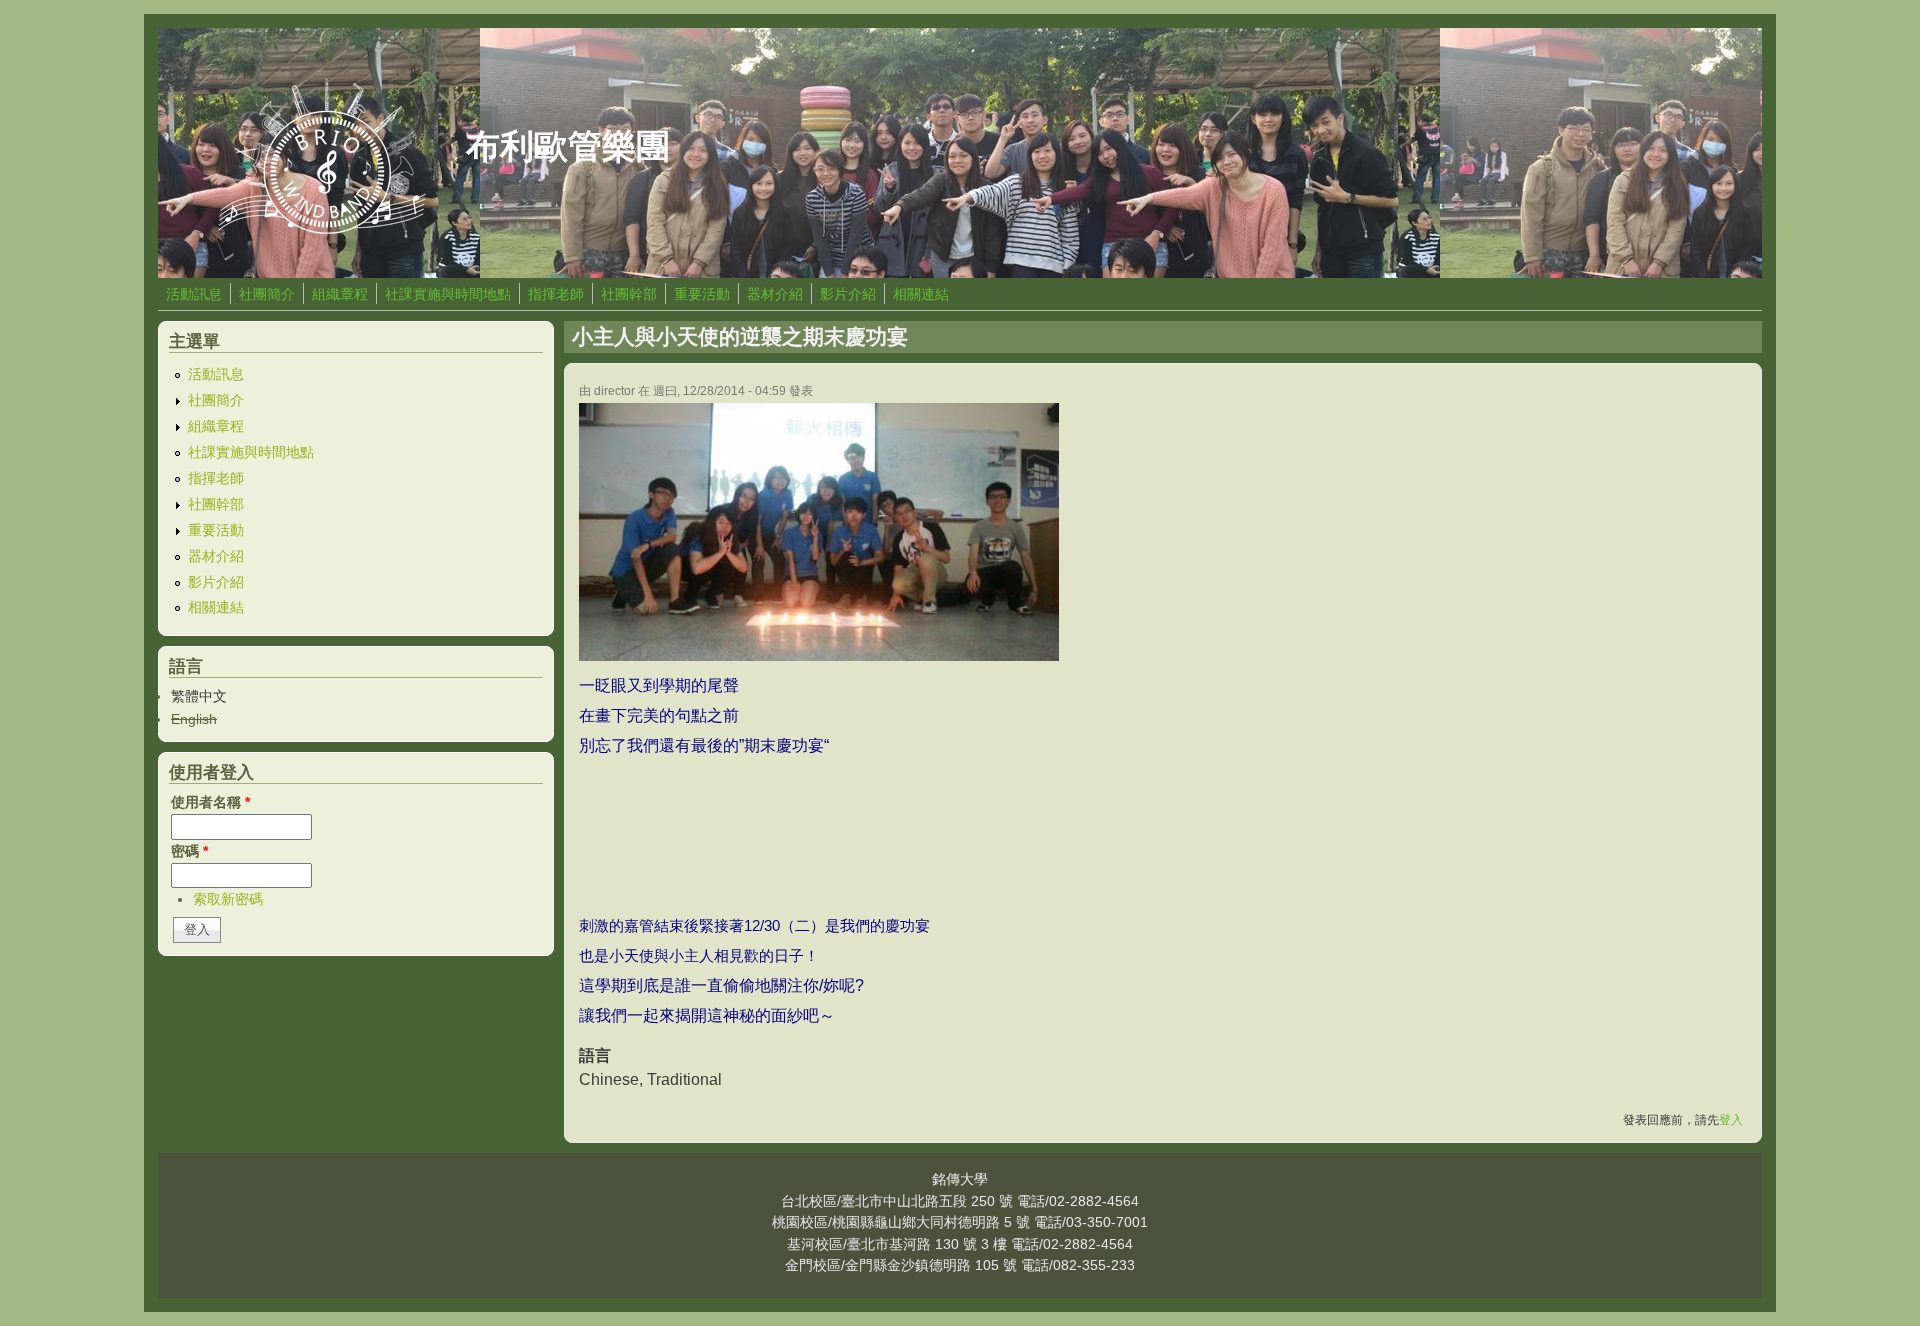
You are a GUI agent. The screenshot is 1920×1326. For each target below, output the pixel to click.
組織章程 (340, 294)
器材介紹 (775, 294)
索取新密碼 (228, 899)
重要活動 (702, 294)
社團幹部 (629, 294)
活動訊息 (194, 294)
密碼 (189, 851)
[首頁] (322, 228)
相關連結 (921, 294)
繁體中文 (199, 696)
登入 (1731, 1120)
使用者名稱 (210, 802)
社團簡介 (267, 294)
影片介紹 (848, 294)
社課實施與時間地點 (448, 294)
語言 (595, 1055)
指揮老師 (556, 294)
